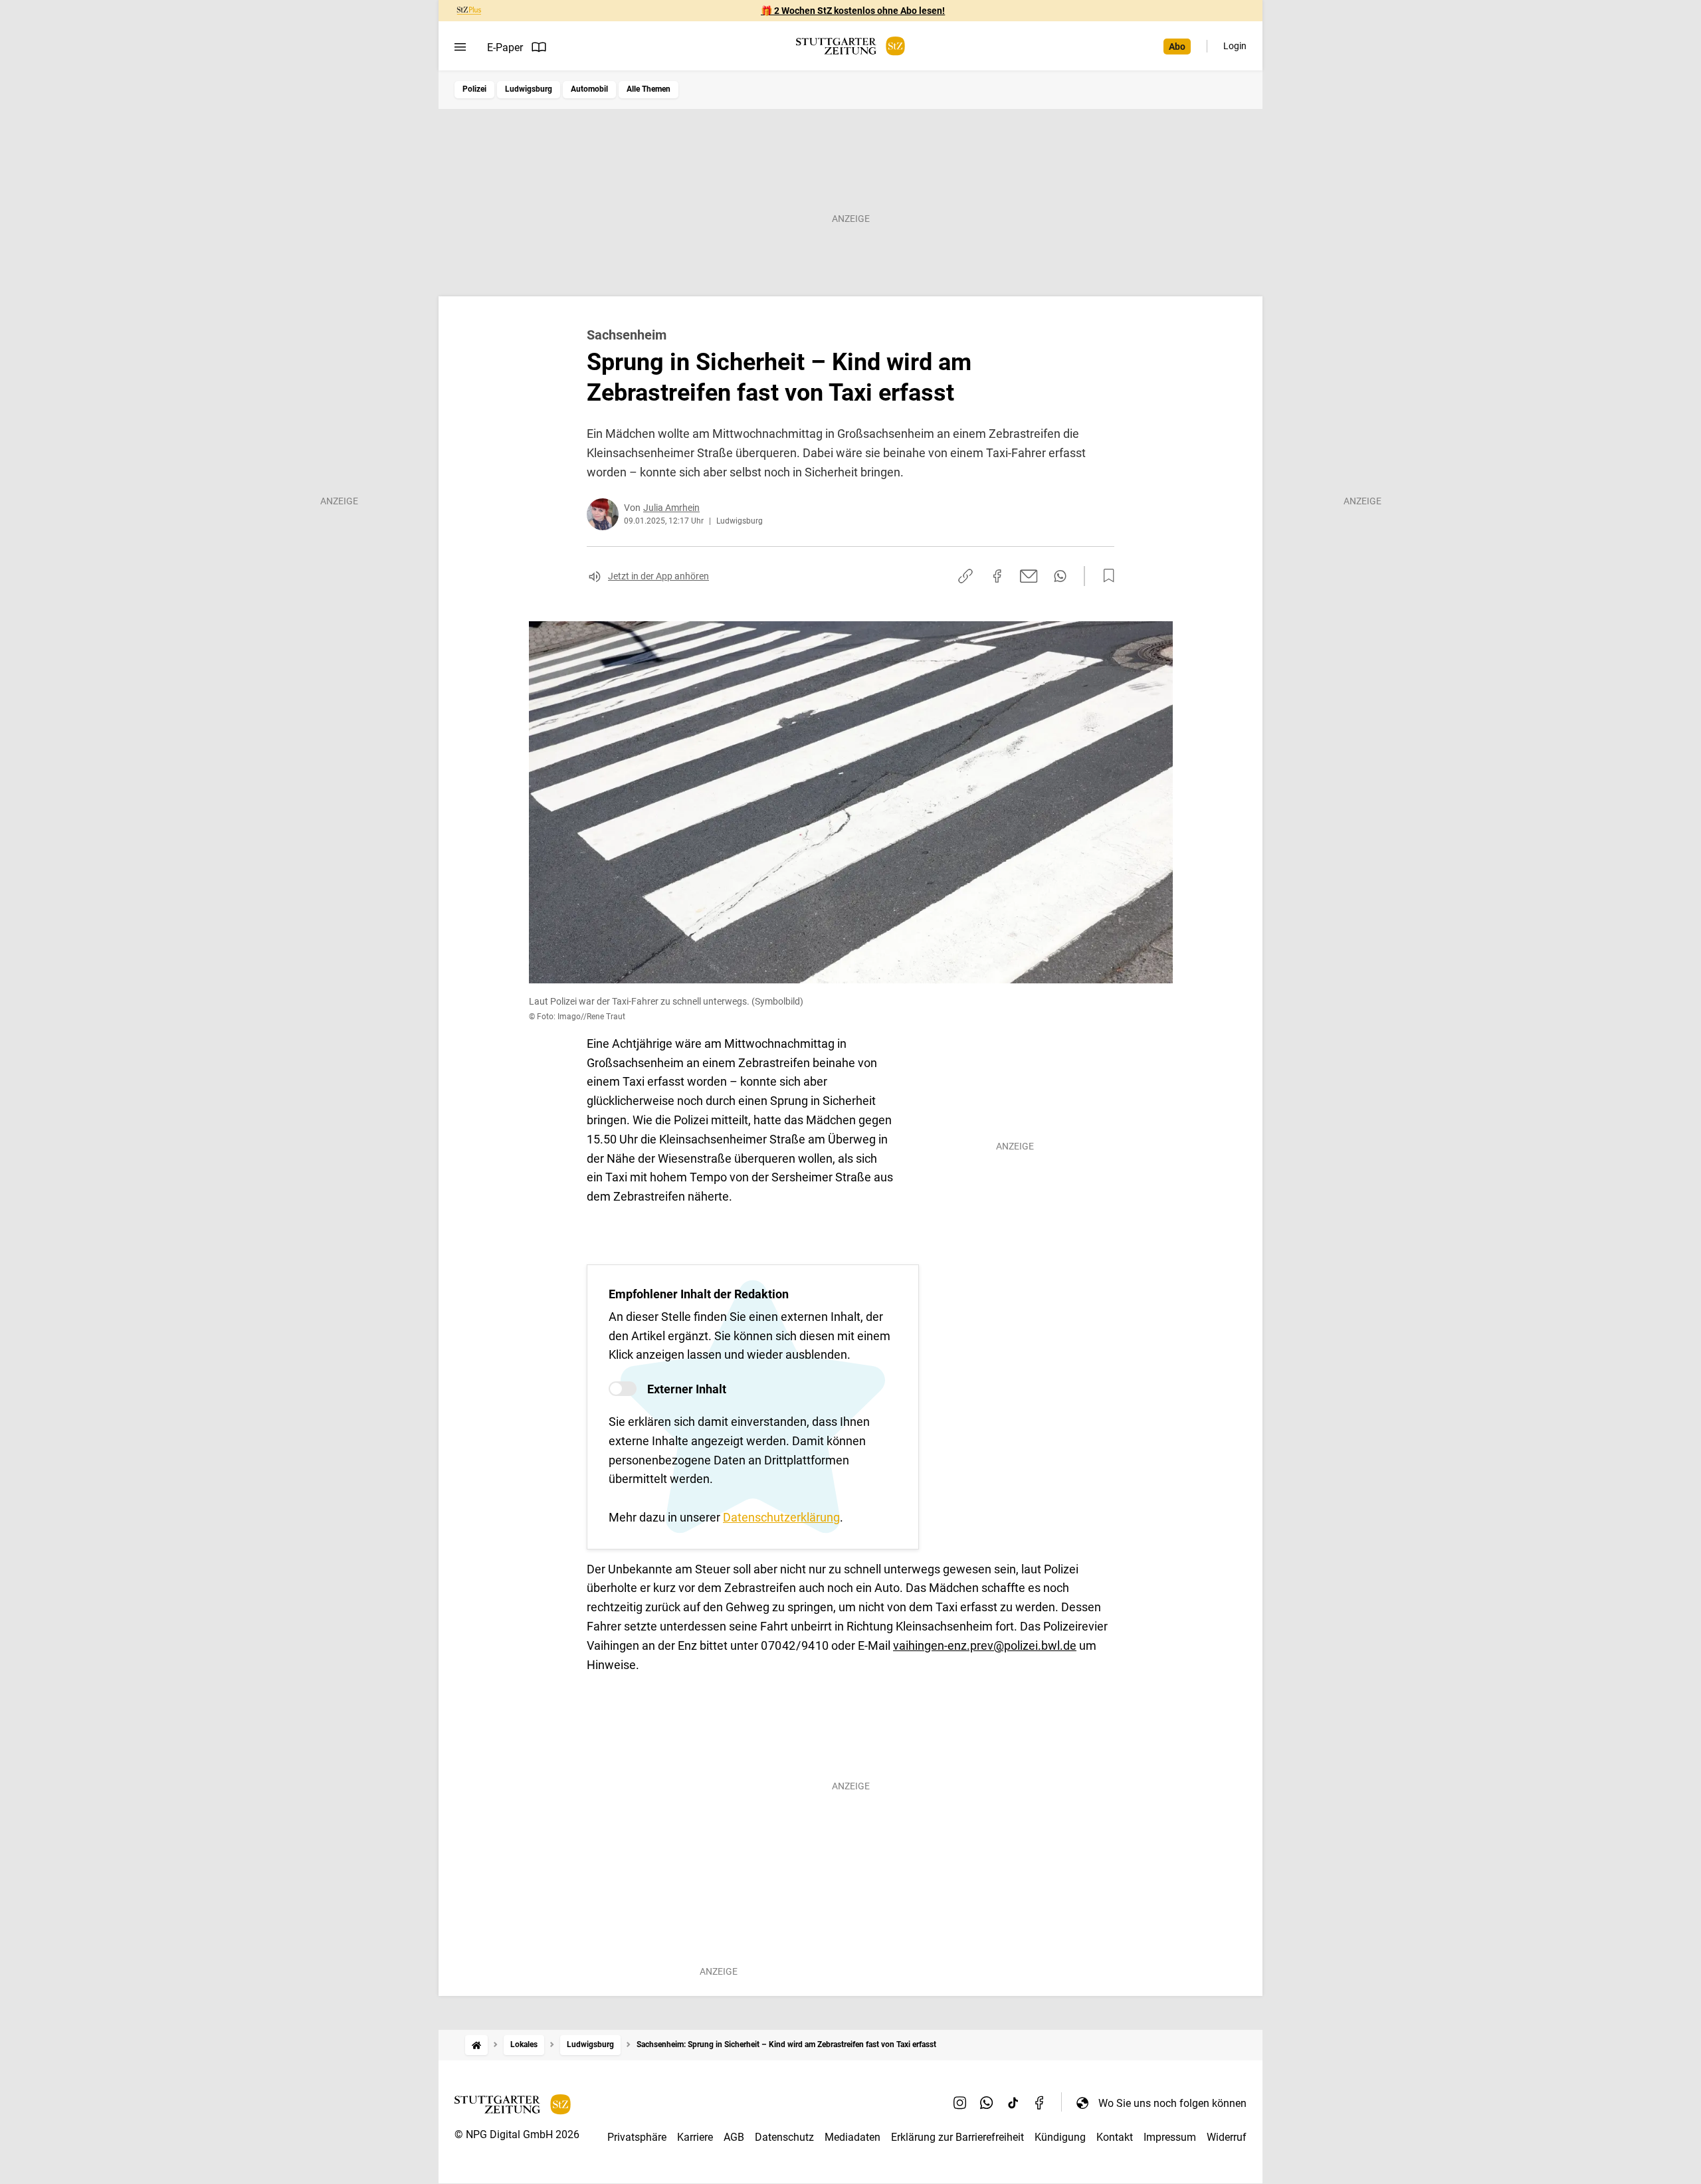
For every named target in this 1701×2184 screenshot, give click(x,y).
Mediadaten (852, 2137)
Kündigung (1060, 2137)
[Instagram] (960, 2103)
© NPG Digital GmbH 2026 (517, 2134)
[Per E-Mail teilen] (1029, 576)
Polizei (474, 89)
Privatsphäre (637, 2137)
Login (1235, 46)
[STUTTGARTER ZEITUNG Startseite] (850, 46)
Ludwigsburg (529, 89)
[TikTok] (1013, 2103)
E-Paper (505, 48)
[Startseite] (476, 2045)
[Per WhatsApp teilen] (1060, 576)
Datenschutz (784, 2137)
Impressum (1170, 2137)
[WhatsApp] (987, 2103)
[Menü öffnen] (460, 47)
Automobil (589, 89)
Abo (1177, 47)
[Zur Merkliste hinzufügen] (1105, 576)
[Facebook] (1040, 2103)
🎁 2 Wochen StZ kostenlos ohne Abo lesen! (853, 11)
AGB (734, 2137)
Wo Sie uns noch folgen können (1172, 2103)
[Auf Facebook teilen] (997, 576)
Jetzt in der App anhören (658, 576)
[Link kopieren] (965, 576)
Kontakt (1115, 2137)
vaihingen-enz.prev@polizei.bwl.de (985, 1645)
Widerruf (1227, 2137)
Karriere (695, 2137)
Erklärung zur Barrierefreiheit (957, 2137)
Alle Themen (649, 89)
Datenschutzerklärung (781, 1517)
